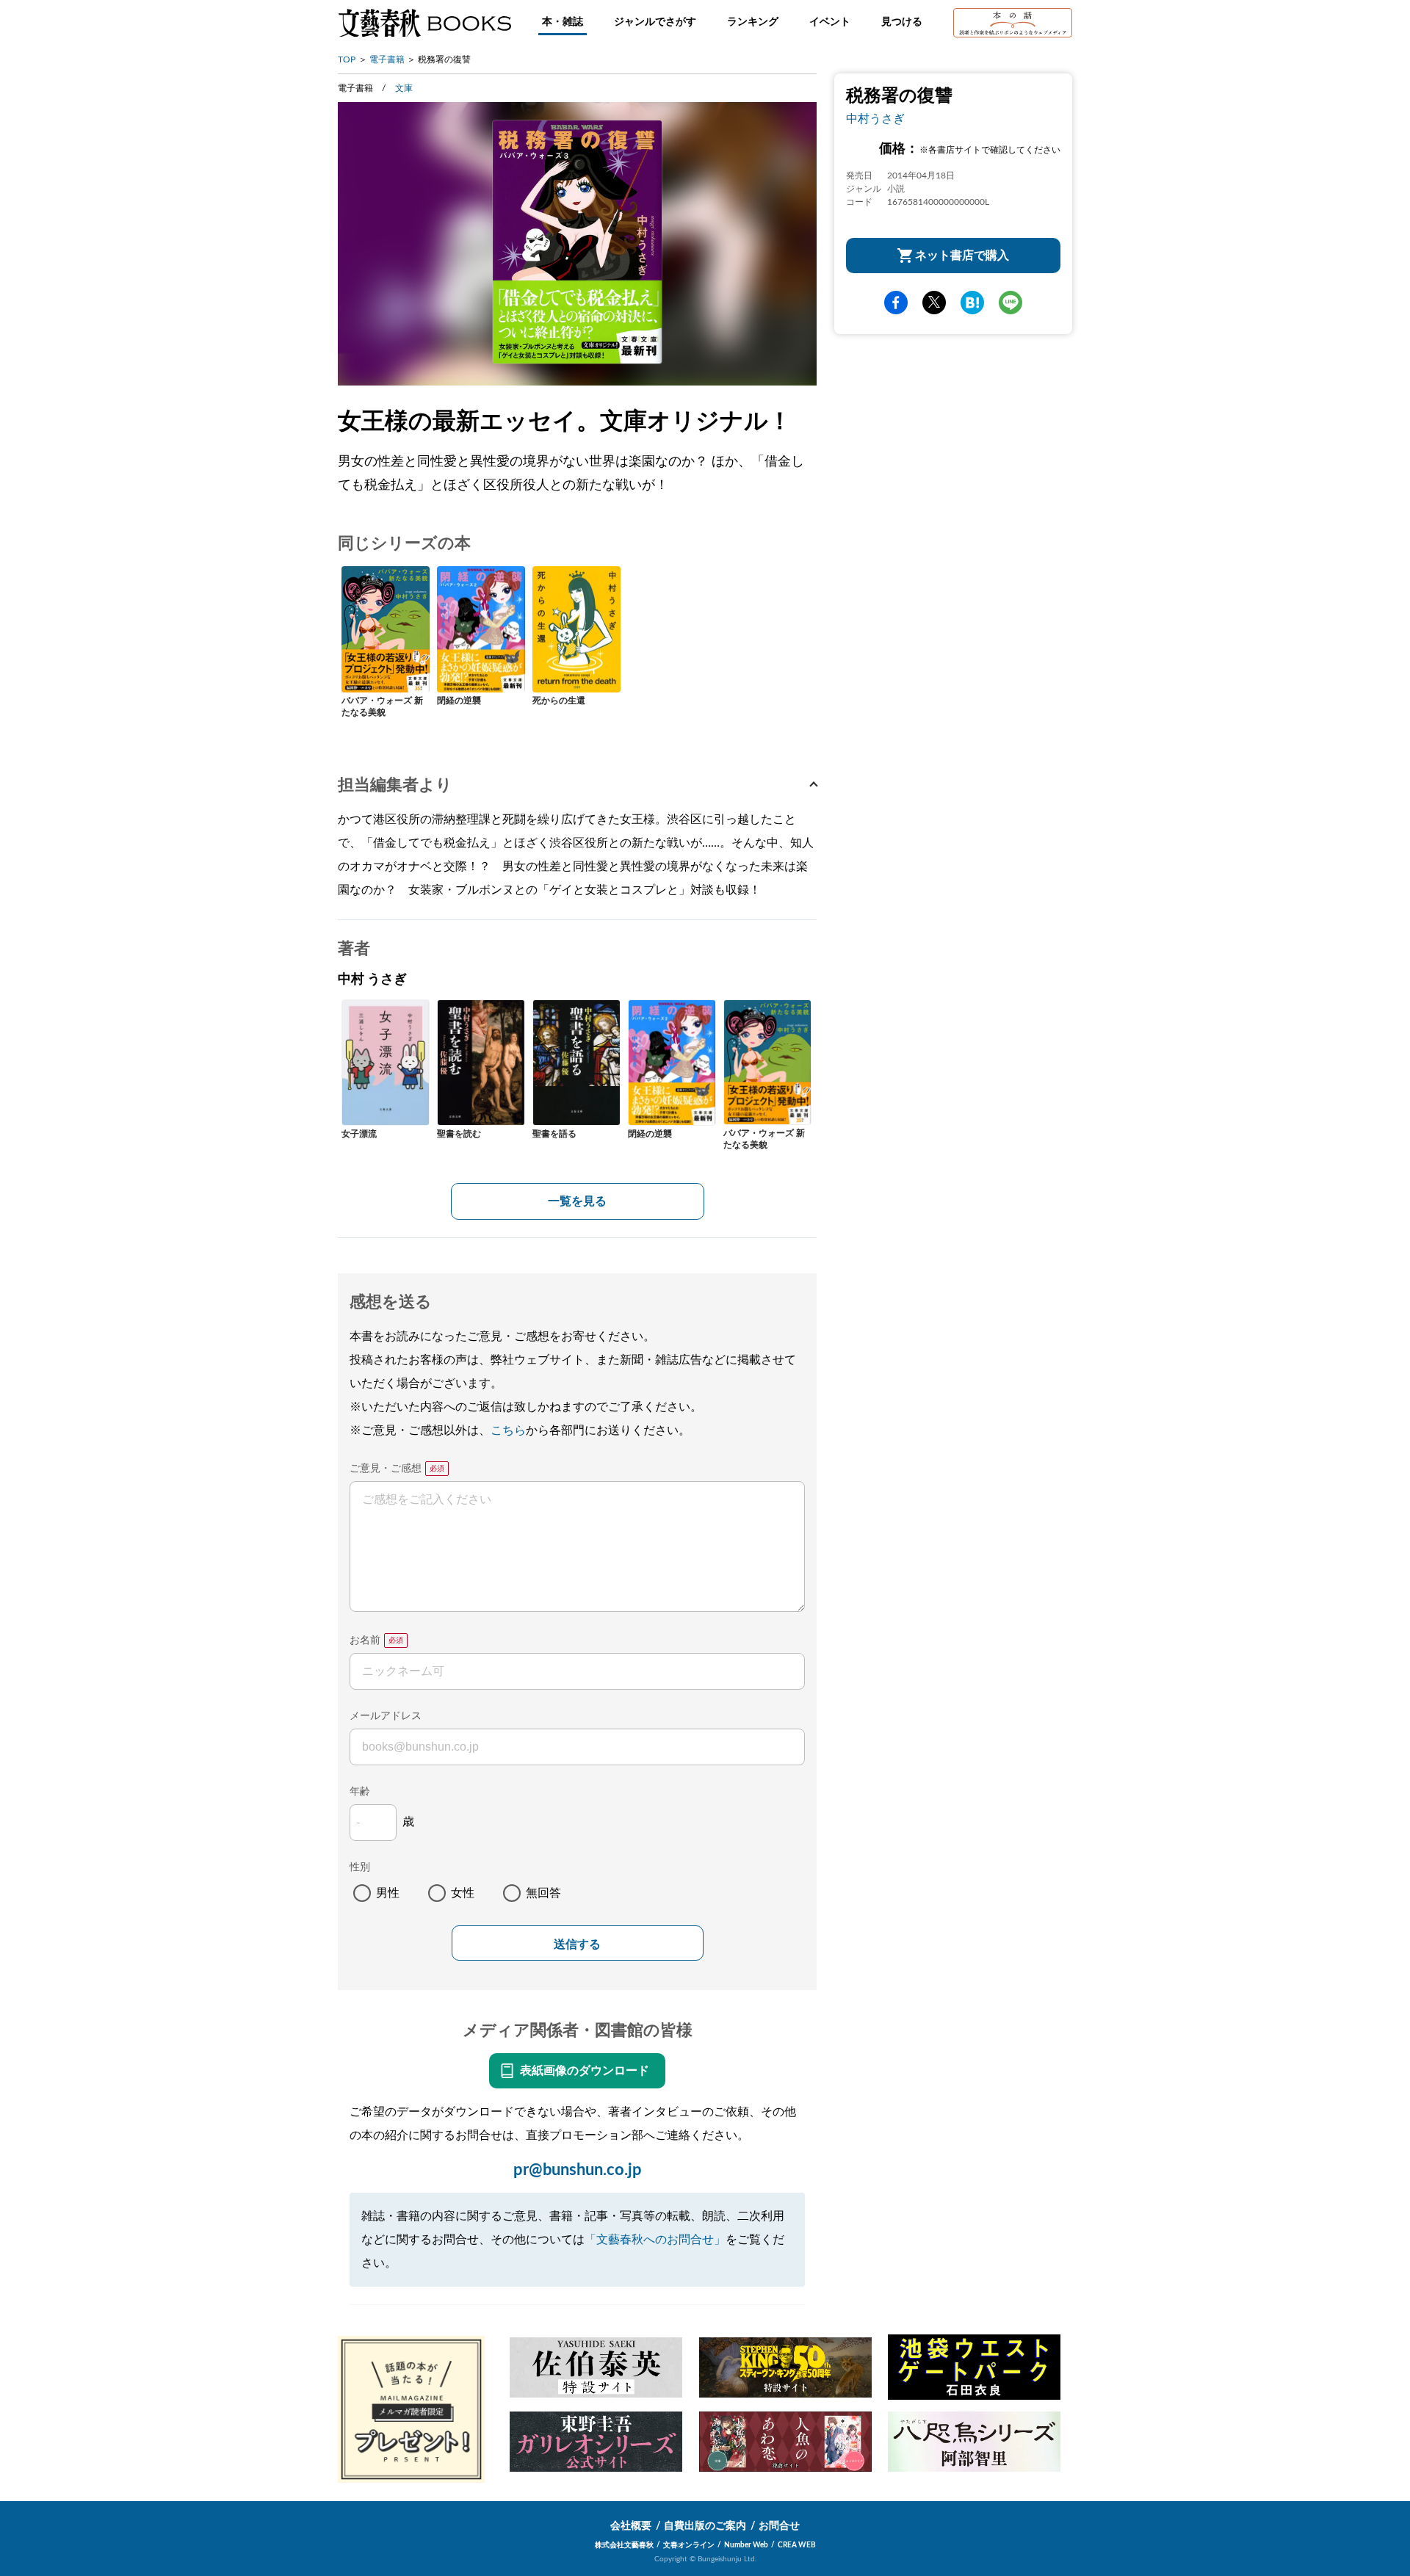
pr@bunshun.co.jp (578, 2170)
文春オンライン (689, 2545)
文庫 (404, 88)
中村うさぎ (875, 119)
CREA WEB (797, 2545)
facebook (896, 303)
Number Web (746, 2545)
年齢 (360, 1792)
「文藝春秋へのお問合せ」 (655, 2240)
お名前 (365, 1640)
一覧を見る (577, 1201)
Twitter (934, 303)
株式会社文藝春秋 (624, 2545)
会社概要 (631, 2526)
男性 (388, 1893)
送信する (577, 1944)
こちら (508, 1430)
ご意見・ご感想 (386, 1469)
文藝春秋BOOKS (424, 23)
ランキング (753, 22)
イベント (830, 22)
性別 (360, 1867)
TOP (347, 59)
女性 (463, 1893)
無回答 (543, 1893)
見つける (902, 22)
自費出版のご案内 (705, 2526)
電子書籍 (387, 59)
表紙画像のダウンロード (585, 2071)
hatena (972, 303)
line (1010, 303)
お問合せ (779, 2526)
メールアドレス (386, 1716)
